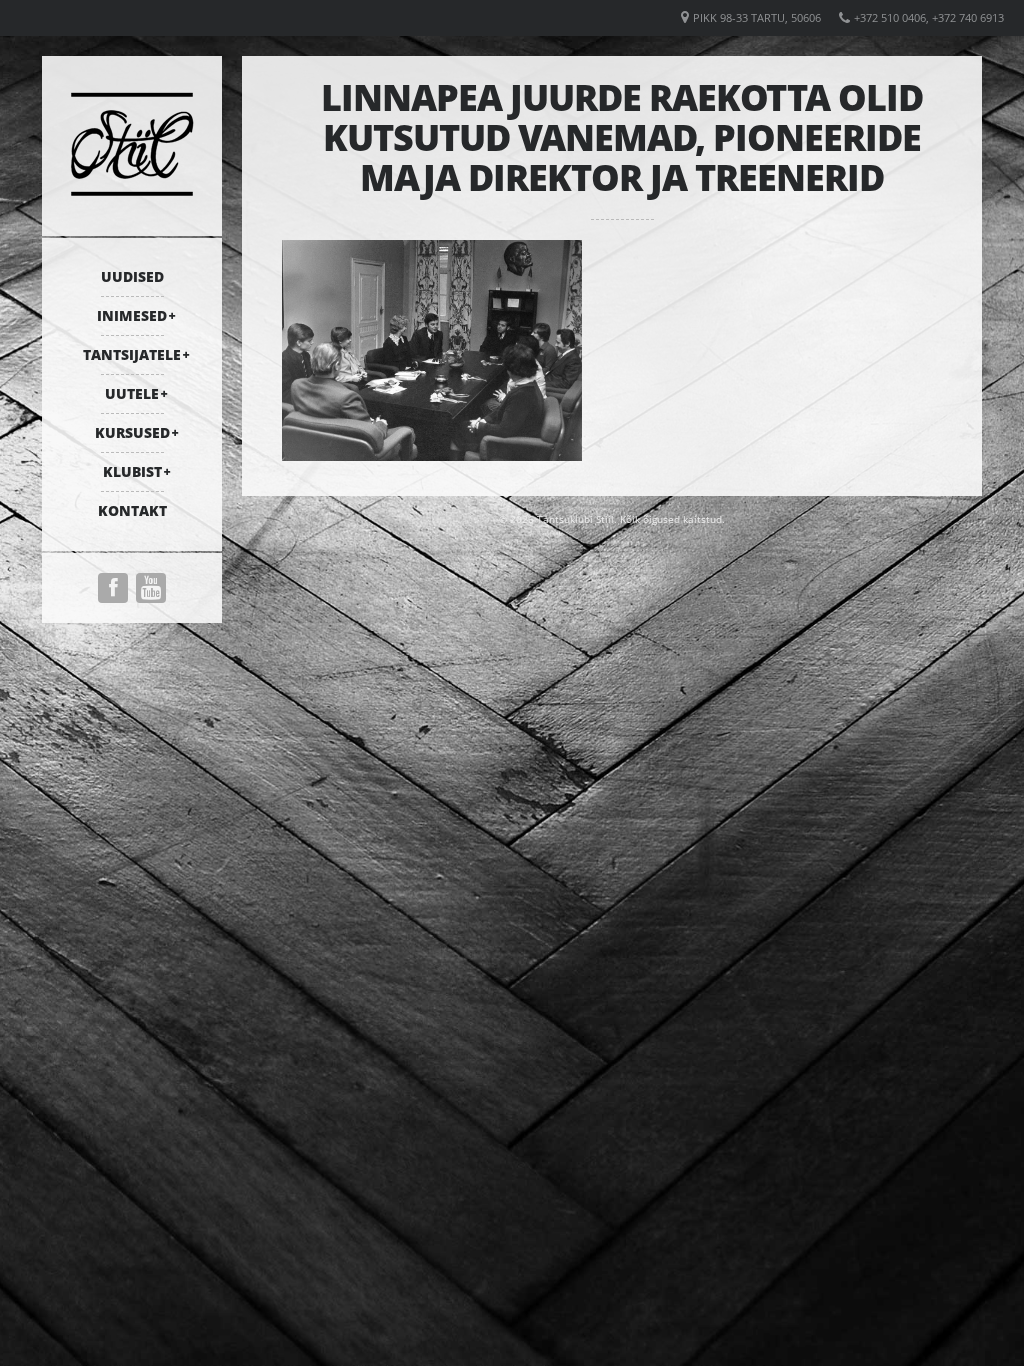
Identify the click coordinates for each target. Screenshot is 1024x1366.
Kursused (132, 432)
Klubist (132, 471)
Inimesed (132, 315)
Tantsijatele (132, 354)
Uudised (132, 276)
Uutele (132, 393)
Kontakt (132, 510)
